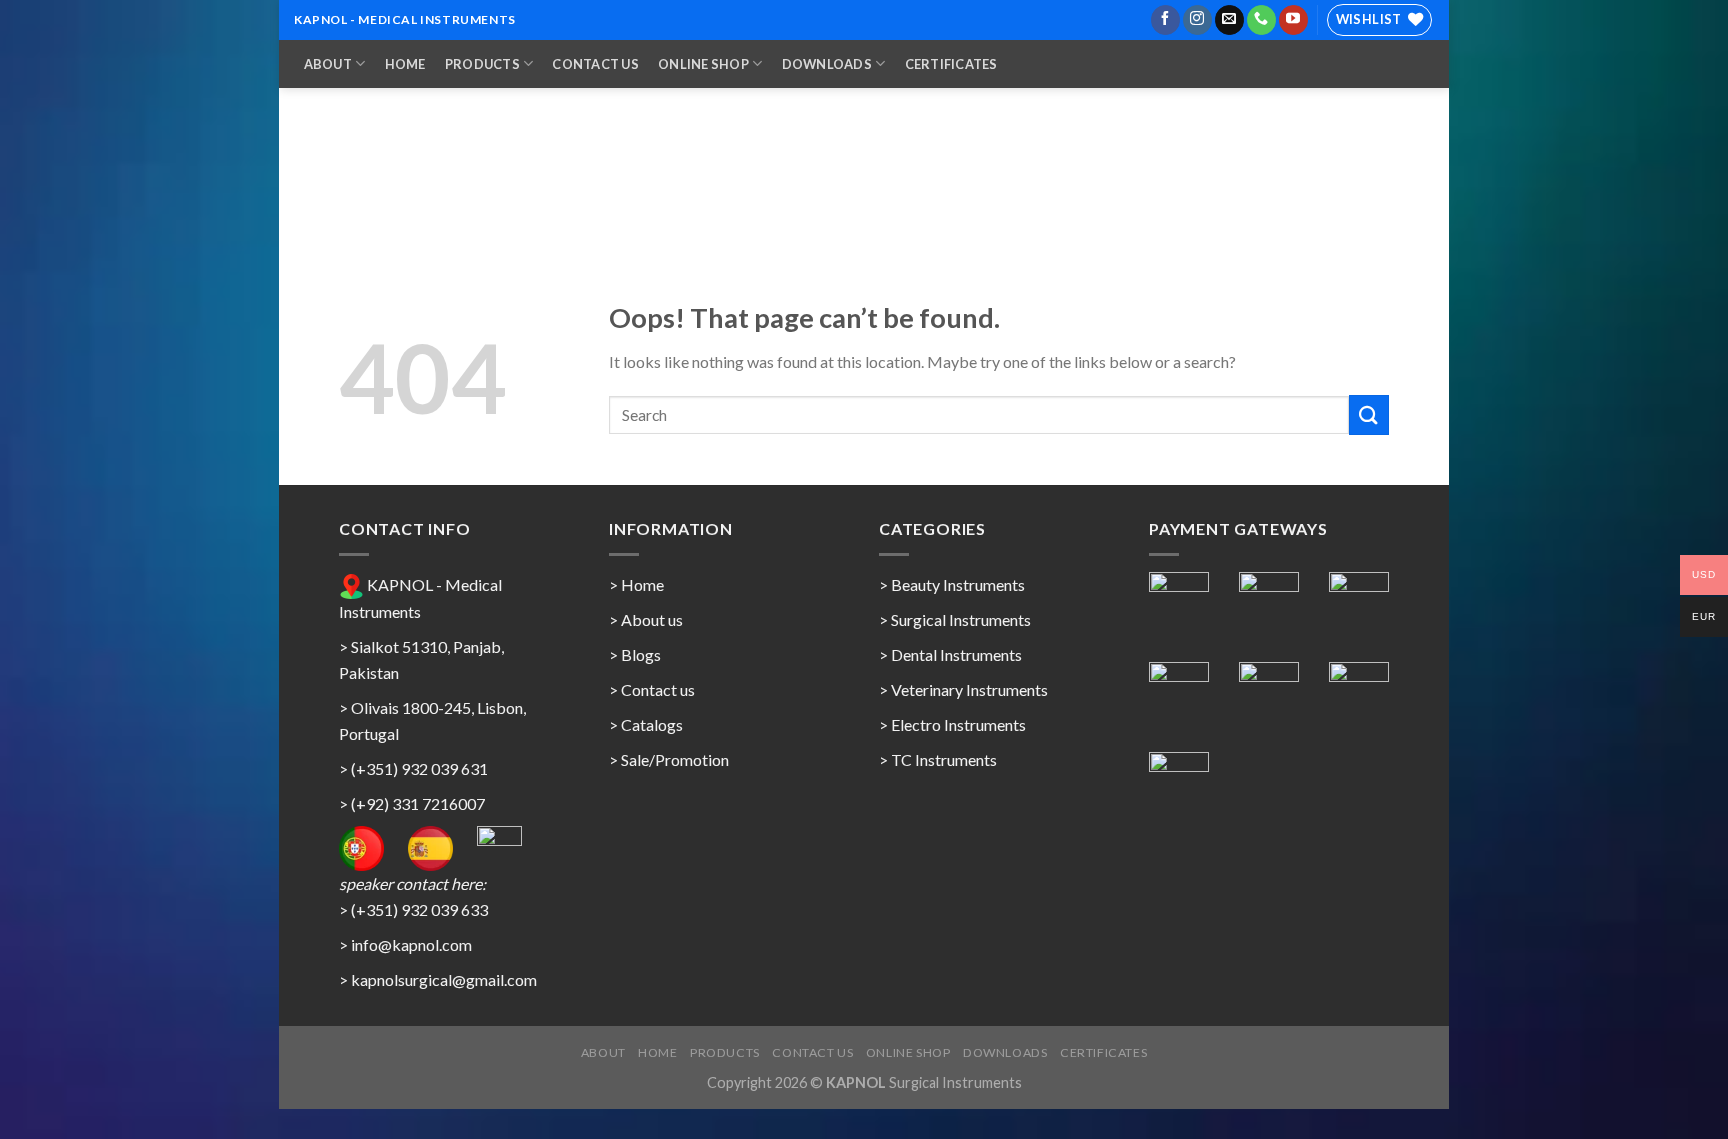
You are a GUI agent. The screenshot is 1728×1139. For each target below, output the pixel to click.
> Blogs (635, 654)
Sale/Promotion (675, 759)
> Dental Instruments (950, 654)
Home (405, 64)
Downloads (827, 64)
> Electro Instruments (952, 724)
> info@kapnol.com (405, 944)
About (328, 64)
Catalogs (652, 724)
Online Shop (703, 64)
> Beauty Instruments (952, 584)
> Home (636, 584)
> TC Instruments (938, 759)
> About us (646, 619)
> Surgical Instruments (955, 619)
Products (482, 64)
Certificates (951, 64)
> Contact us (652, 689)
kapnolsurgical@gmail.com (444, 979)
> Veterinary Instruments (963, 689)
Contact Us (595, 64)
